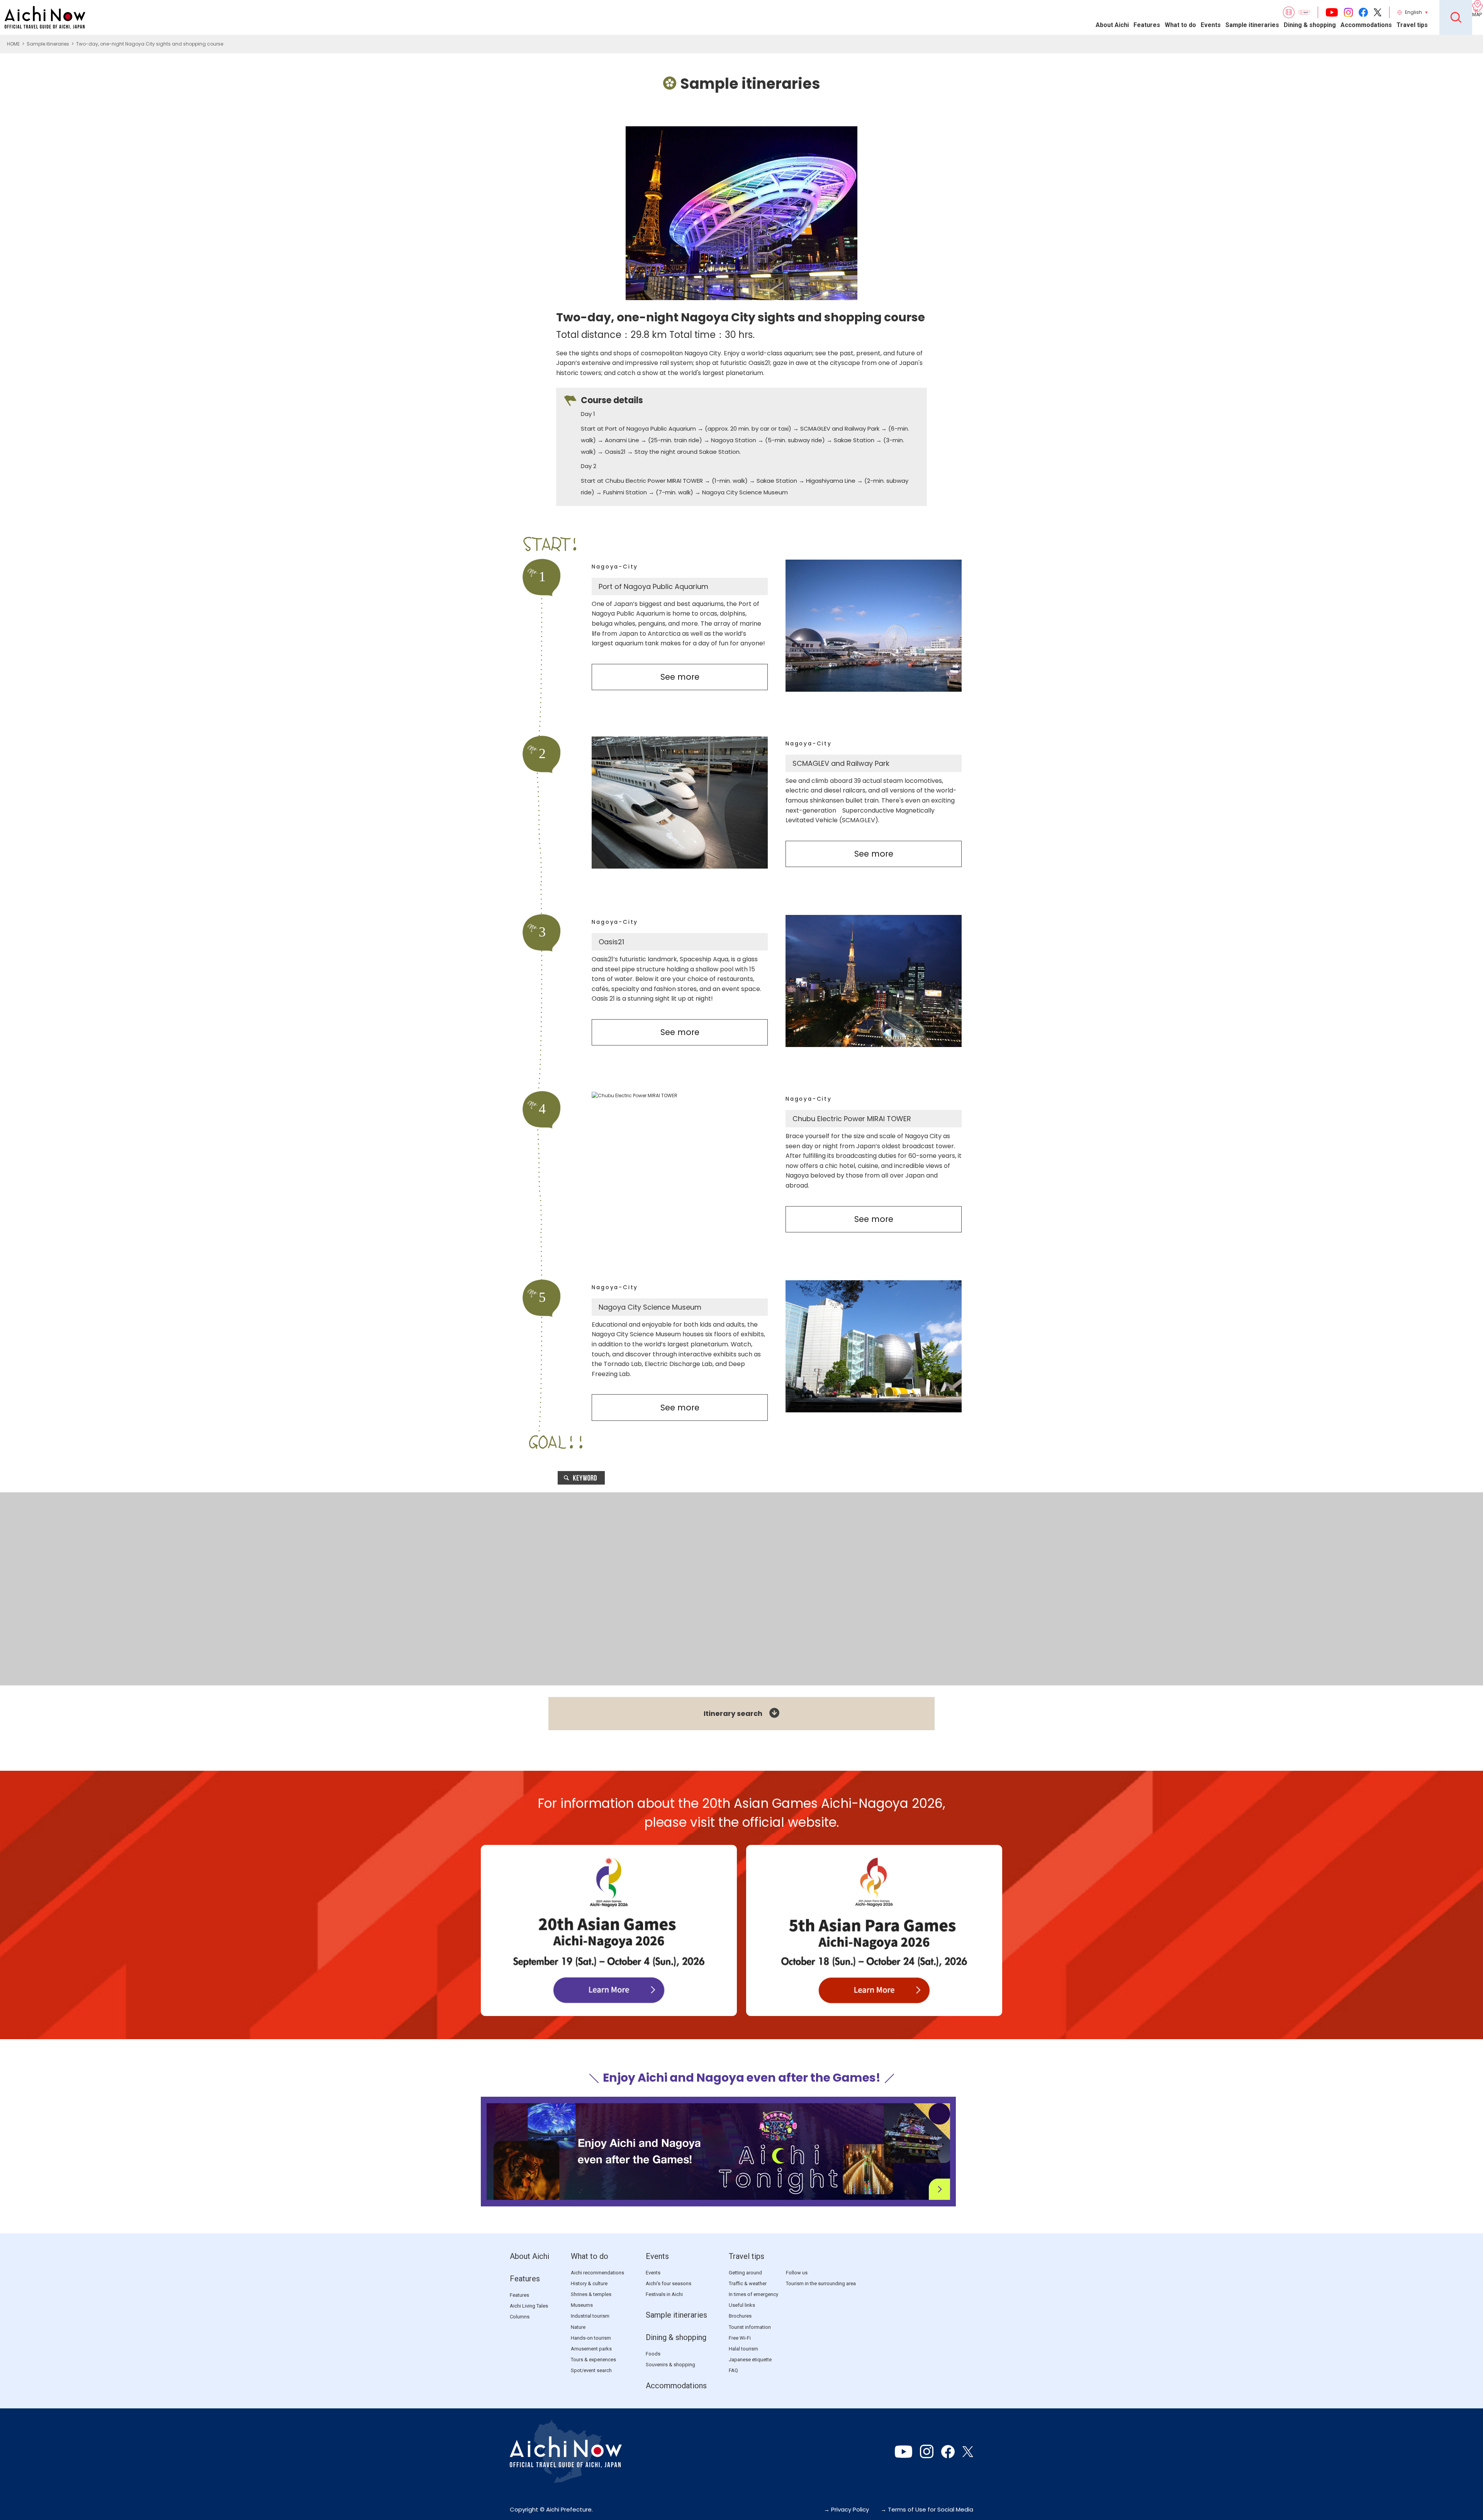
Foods (653, 2354)
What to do (1180, 25)
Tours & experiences (593, 2360)
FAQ (733, 2370)
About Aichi (1112, 25)
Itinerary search (733, 1713)
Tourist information (750, 2327)
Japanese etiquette (750, 2360)
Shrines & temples (591, 2294)
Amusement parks (591, 2349)
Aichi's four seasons (669, 2283)
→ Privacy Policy (846, 2509)
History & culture (589, 2283)
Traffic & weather (748, 2283)
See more (680, 677)
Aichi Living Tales (529, 2306)
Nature (578, 2327)
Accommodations (1366, 25)
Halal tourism (743, 2349)
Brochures (740, 2316)
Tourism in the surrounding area (821, 2283)
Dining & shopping (1310, 25)
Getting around (745, 2273)
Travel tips (1412, 25)
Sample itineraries (1252, 25)
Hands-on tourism (591, 2338)
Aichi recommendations (597, 2273)
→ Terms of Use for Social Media (927, 2509)
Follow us (797, 2273)
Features (1147, 25)
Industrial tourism (590, 2316)
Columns (520, 2317)
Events (1211, 25)
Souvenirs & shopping (670, 2365)
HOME (13, 44)
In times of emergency (753, 2294)
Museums (582, 2305)
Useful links (742, 2305)
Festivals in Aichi (664, 2294)
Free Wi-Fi (740, 2338)
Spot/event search (591, 2370)
